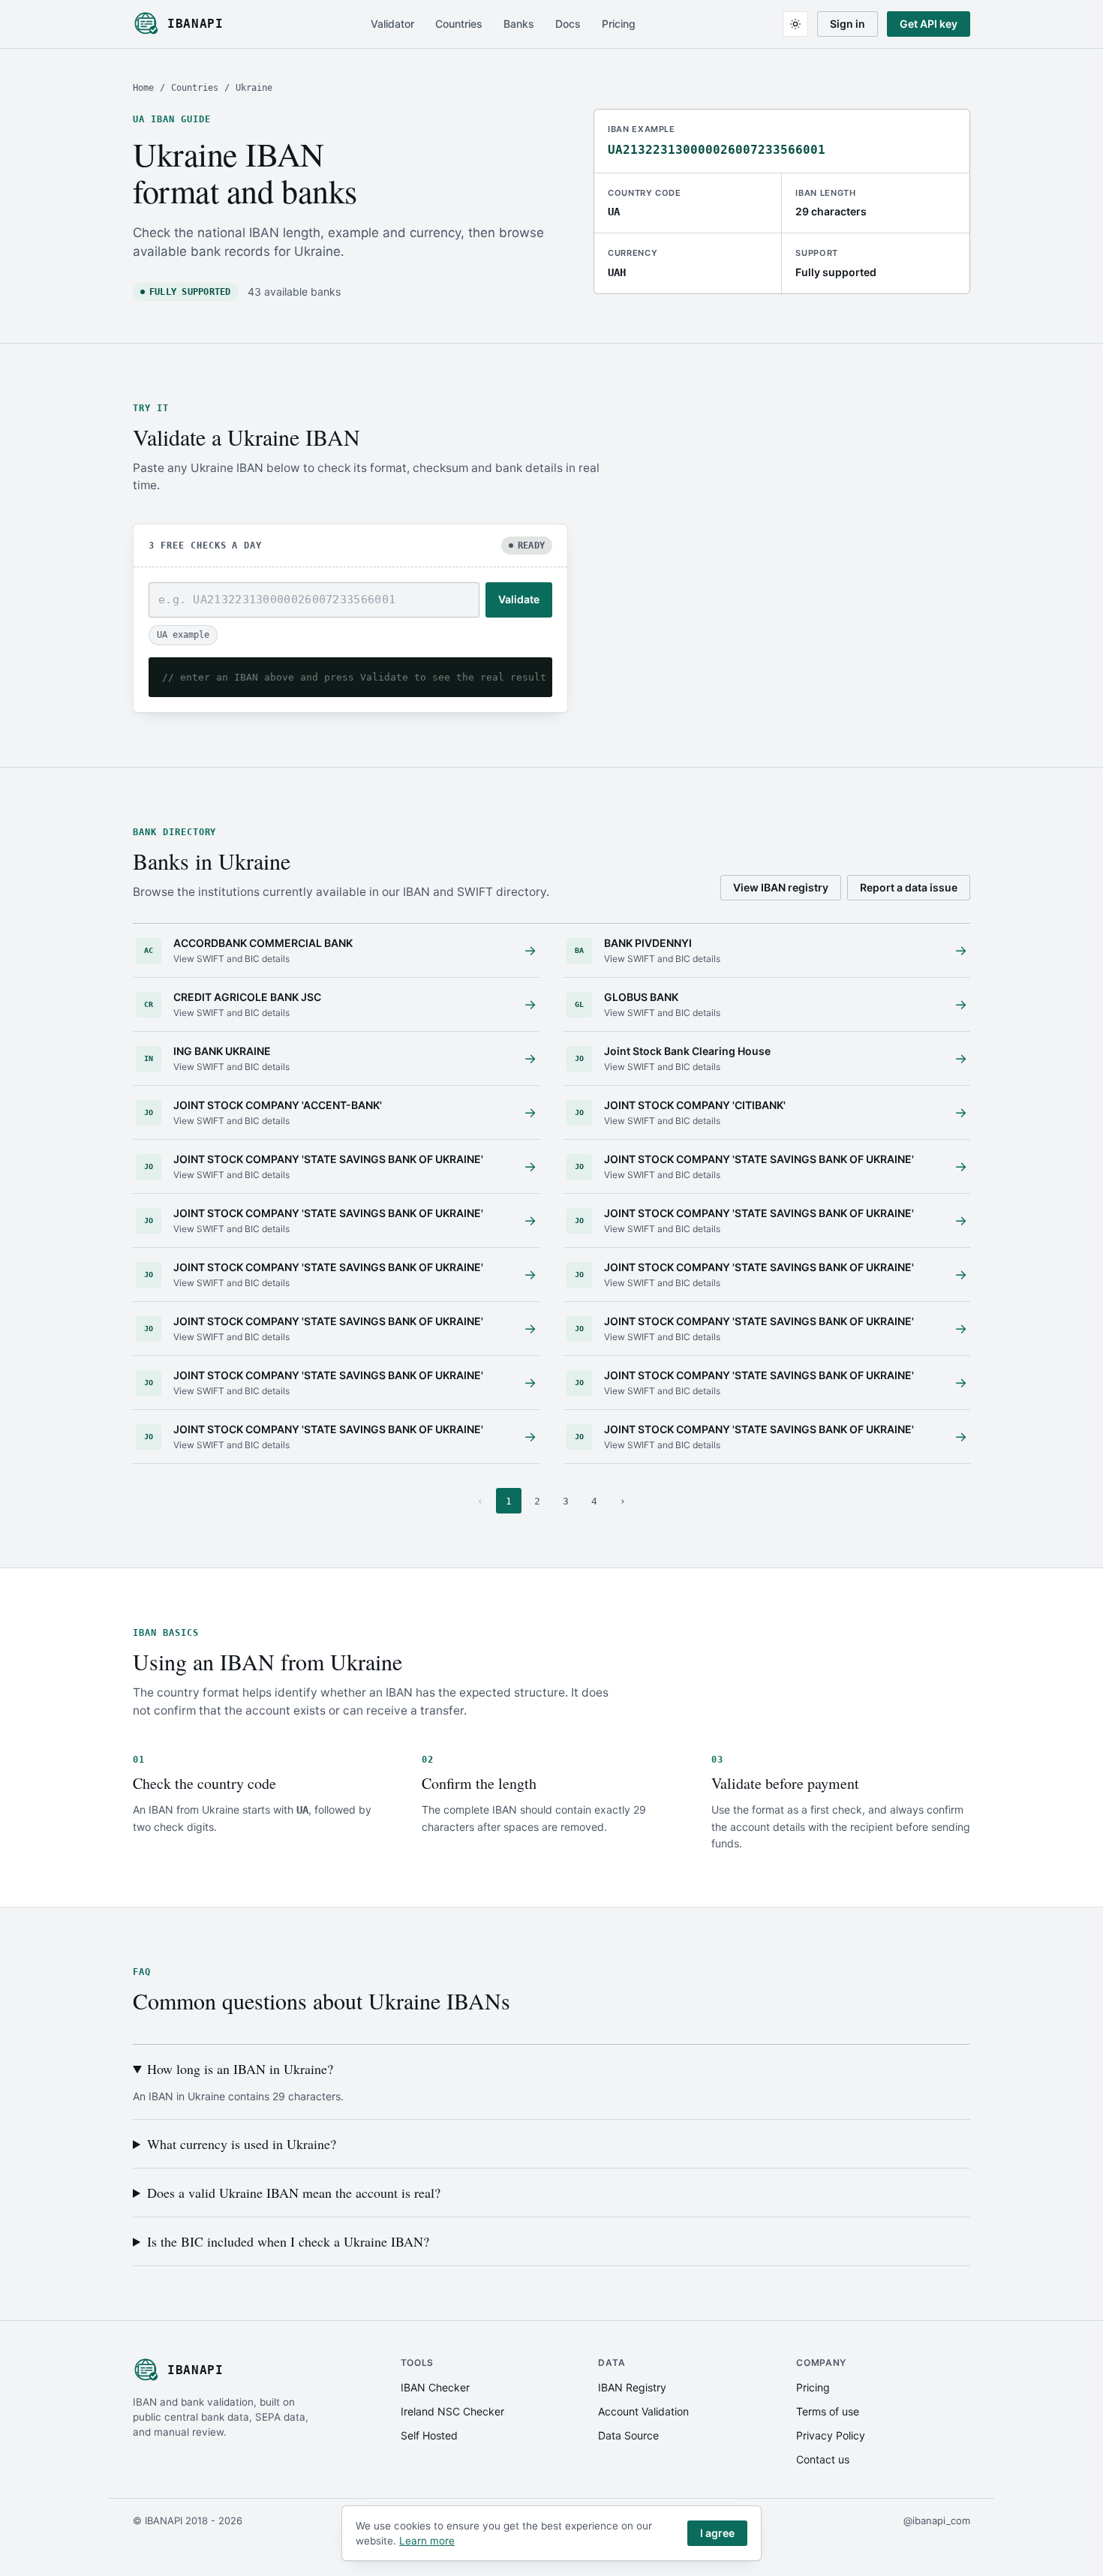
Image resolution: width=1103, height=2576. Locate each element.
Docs (568, 24)
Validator (392, 24)
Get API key (929, 24)
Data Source (628, 2435)
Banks (519, 24)
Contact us (823, 2459)
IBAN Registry (632, 2387)
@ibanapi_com (937, 2520)
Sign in (848, 24)
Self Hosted (429, 2435)
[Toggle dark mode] (795, 24)
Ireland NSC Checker (452, 2411)
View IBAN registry (781, 887)
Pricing (619, 24)
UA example (183, 635)
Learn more (427, 2541)
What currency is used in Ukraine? (242, 2144)
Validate (519, 599)
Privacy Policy (831, 2435)
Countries (459, 24)
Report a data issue (909, 887)
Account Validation (643, 2411)
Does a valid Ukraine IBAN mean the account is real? (294, 2193)
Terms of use (828, 2411)
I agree (717, 2533)
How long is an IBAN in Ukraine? (240, 2069)
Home (143, 88)
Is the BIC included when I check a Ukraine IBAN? (288, 2241)
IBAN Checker (435, 2387)
